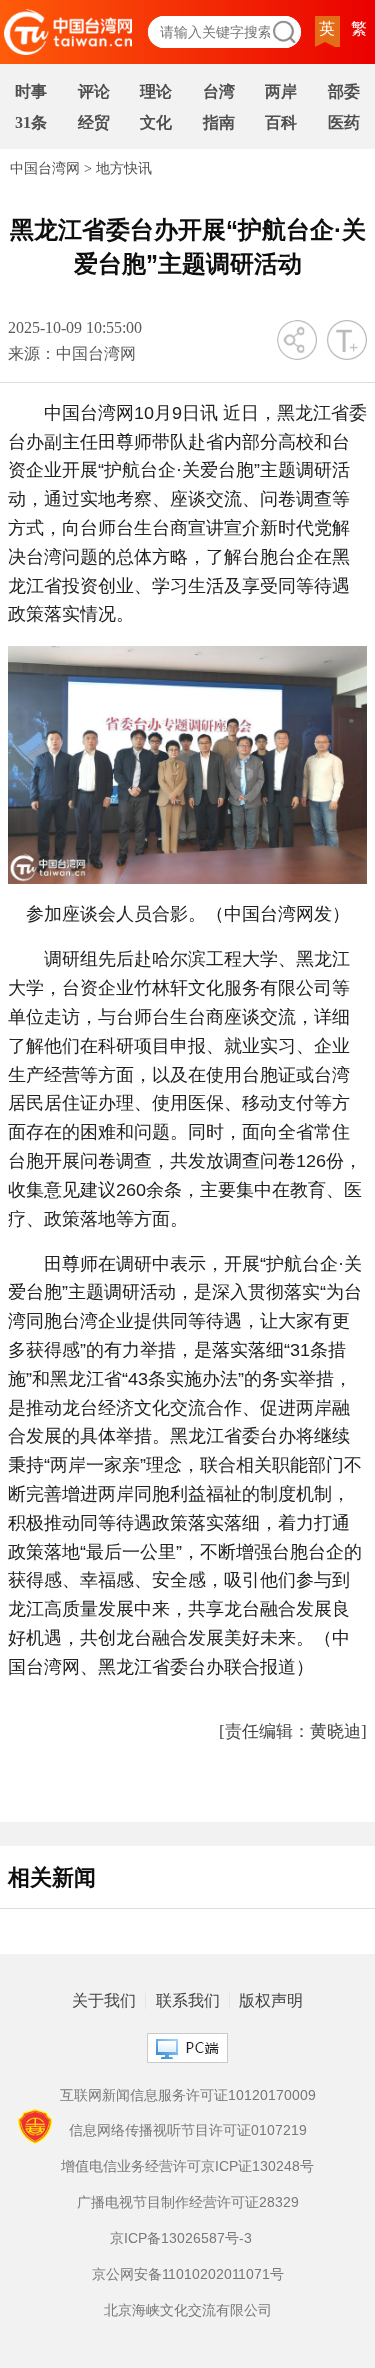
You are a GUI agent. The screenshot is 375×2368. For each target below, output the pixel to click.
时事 (31, 91)
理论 (156, 91)
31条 (31, 122)
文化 (156, 122)
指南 (219, 122)
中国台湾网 (45, 168)
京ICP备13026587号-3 (181, 2238)
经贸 (94, 122)
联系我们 (188, 2001)
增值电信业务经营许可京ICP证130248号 (187, 2166)
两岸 (281, 91)
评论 (94, 91)
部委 (344, 91)
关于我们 (104, 2001)
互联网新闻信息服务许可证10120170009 (188, 2095)
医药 (344, 122)
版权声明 (271, 2001)
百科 (281, 122)
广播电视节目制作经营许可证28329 (188, 2202)
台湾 (219, 91)
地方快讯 (124, 168)
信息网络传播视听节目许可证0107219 (188, 2130)
